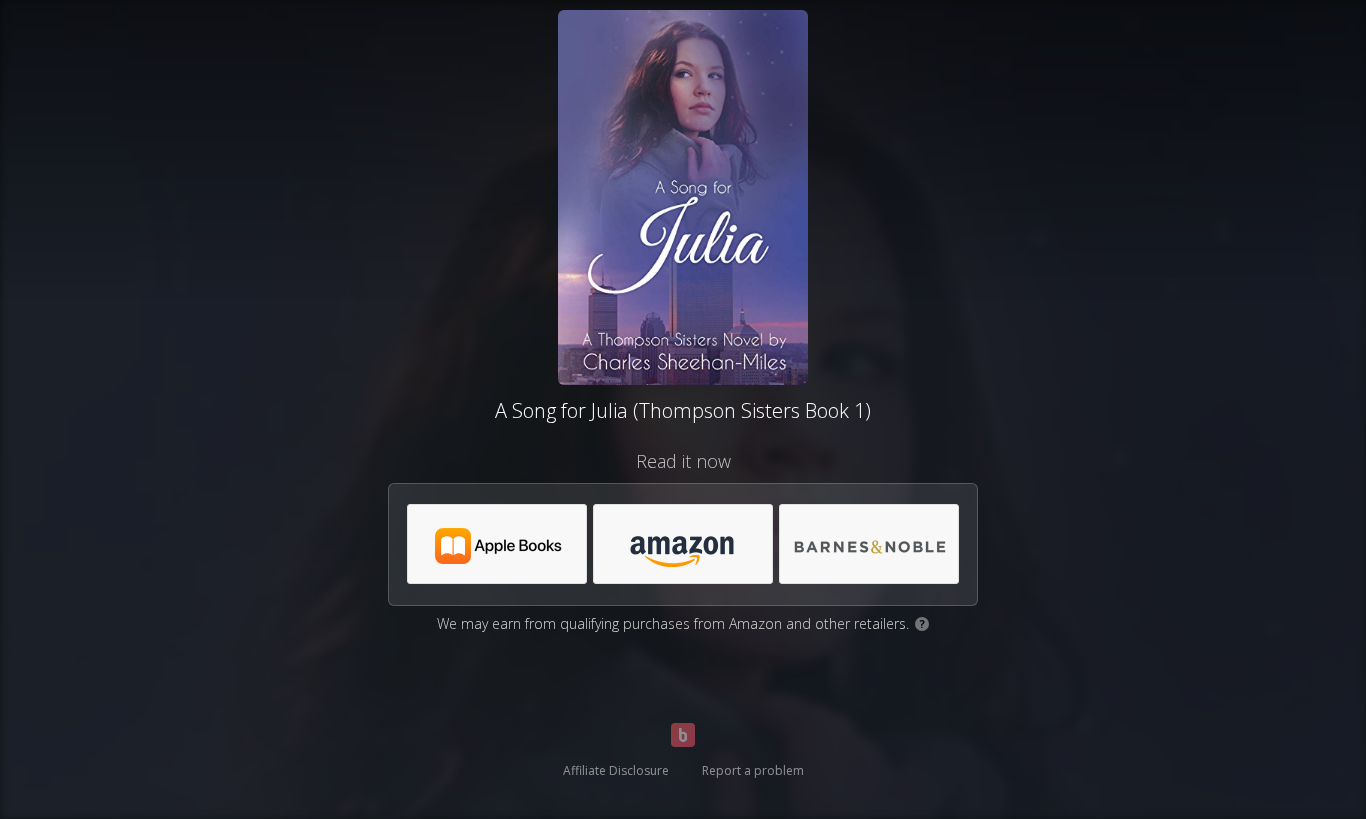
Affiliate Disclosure (616, 770)
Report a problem (753, 770)
